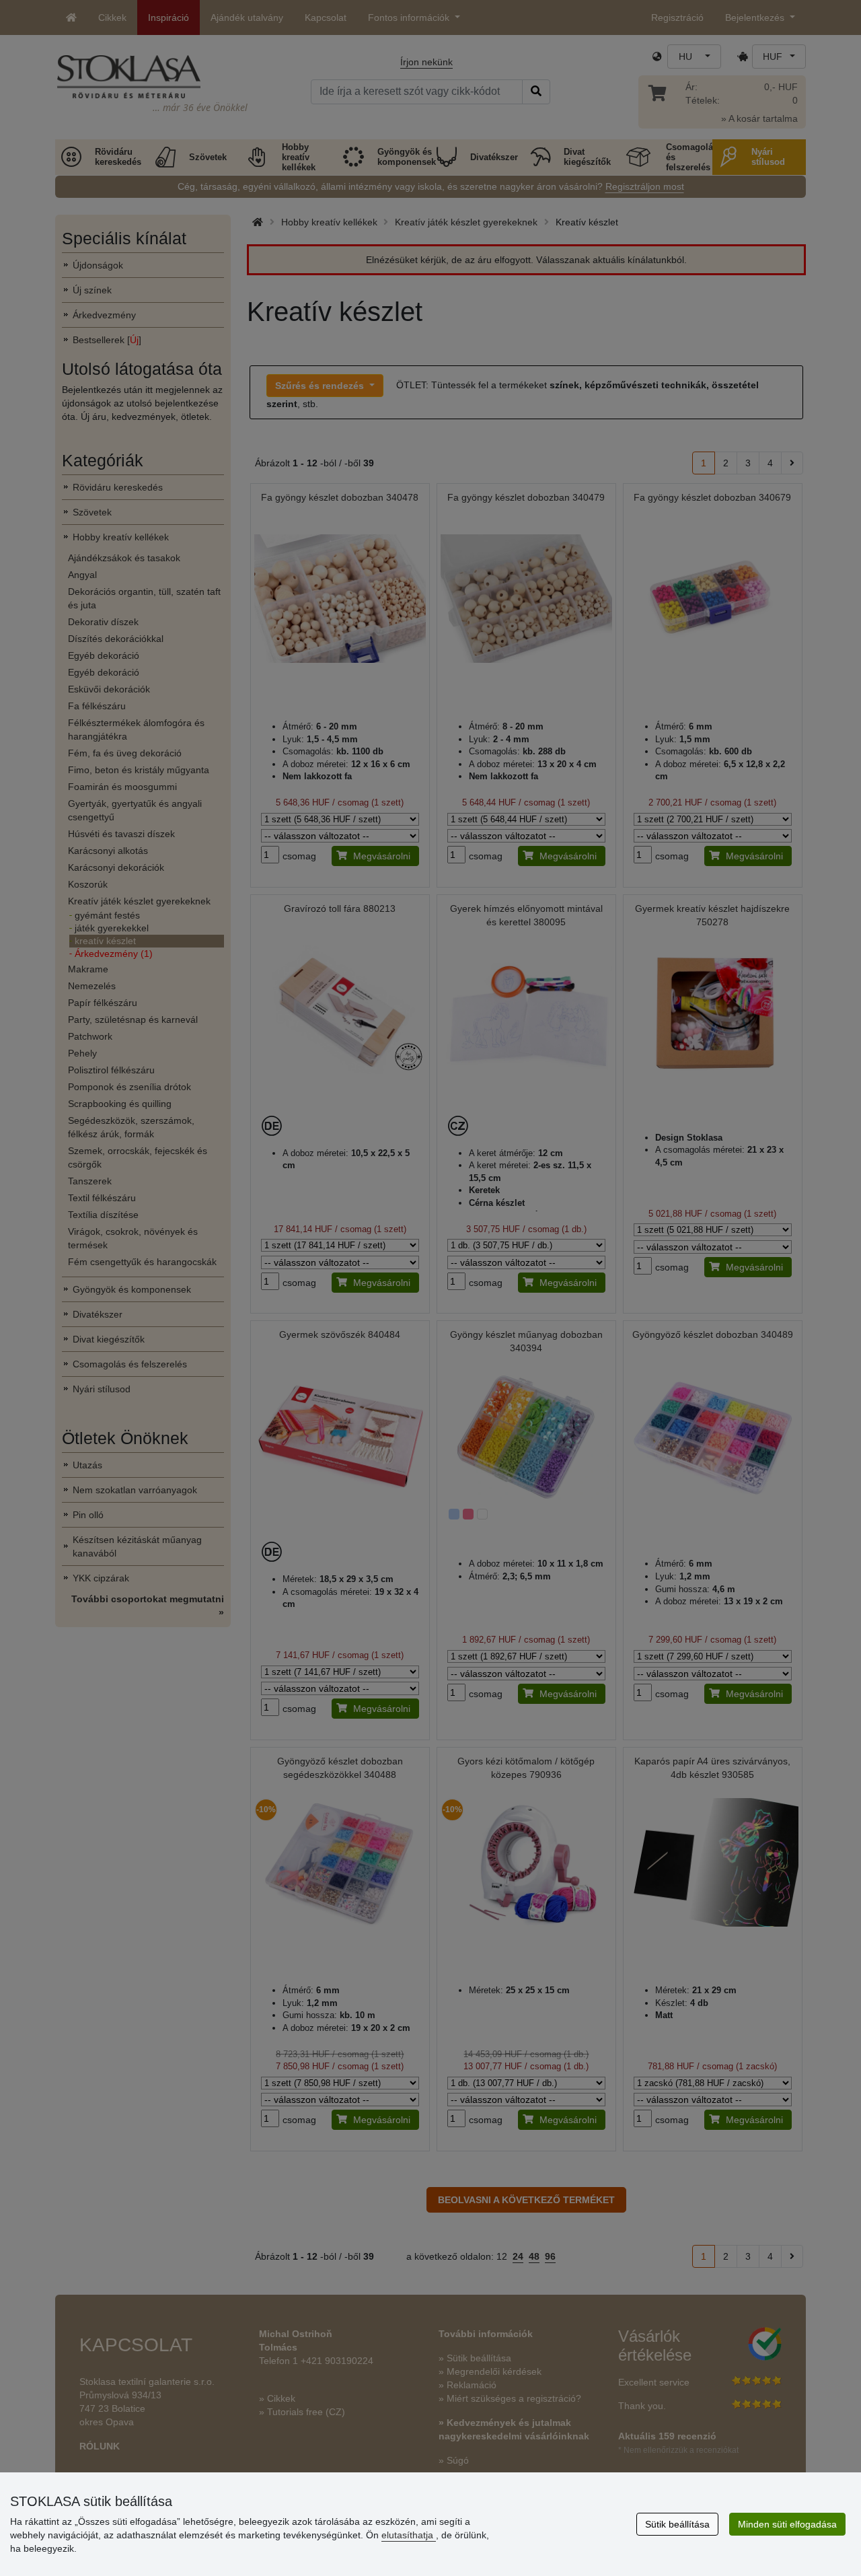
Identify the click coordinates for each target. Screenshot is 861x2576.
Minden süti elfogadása (787, 2524)
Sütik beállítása (677, 2524)
